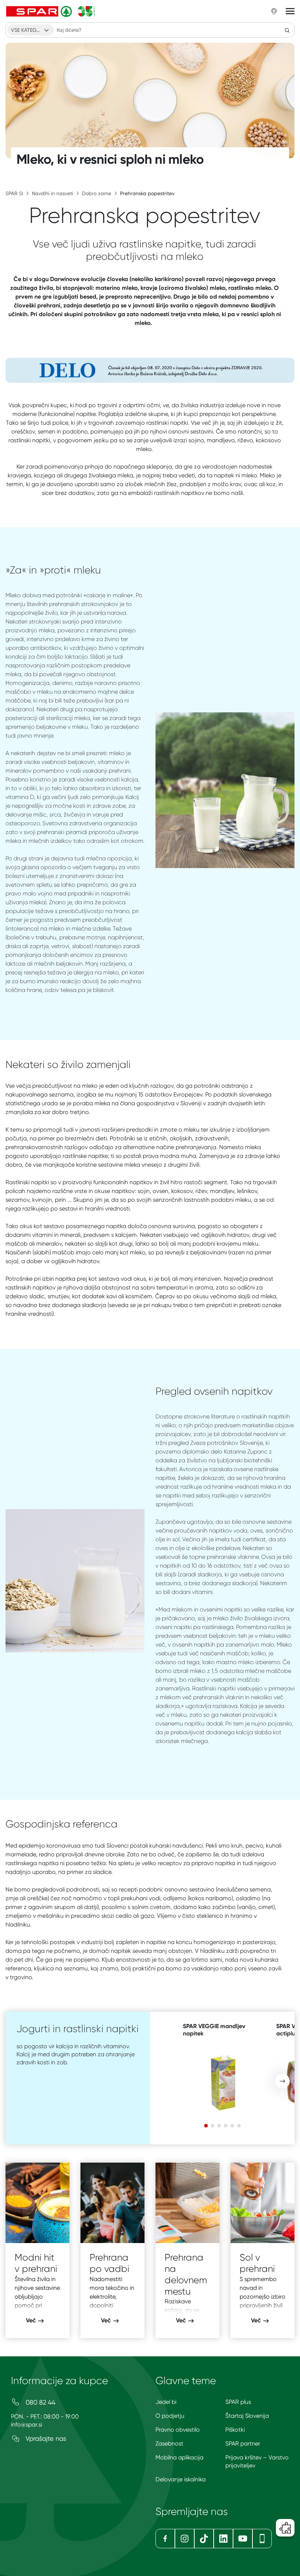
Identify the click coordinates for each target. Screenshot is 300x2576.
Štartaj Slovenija (247, 2416)
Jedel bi (166, 2402)
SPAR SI (14, 193)
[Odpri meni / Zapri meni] (290, 11)
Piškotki (235, 2430)
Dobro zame (97, 193)
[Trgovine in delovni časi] (274, 11)
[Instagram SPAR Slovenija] (185, 2539)
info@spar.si (27, 2425)
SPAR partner (243, 2444)
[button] (282, 2081)
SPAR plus (238, 2402)
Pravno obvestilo (178, 2430)
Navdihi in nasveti (52, 193)
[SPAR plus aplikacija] (262, 2539)
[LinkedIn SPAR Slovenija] (223, 2539)
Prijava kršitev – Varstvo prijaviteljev (257, 2461)
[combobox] (31, 30)
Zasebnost (169, 2444)
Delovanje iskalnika (181, 2479)
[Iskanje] (287, 30)
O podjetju (170, 2416)
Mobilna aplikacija (179, 2457)
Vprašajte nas (45, 2438)
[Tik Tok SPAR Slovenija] (204, 2539)
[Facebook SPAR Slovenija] (165, 2539)
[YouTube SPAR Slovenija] (243, 2539)
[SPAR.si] (51, 11)
